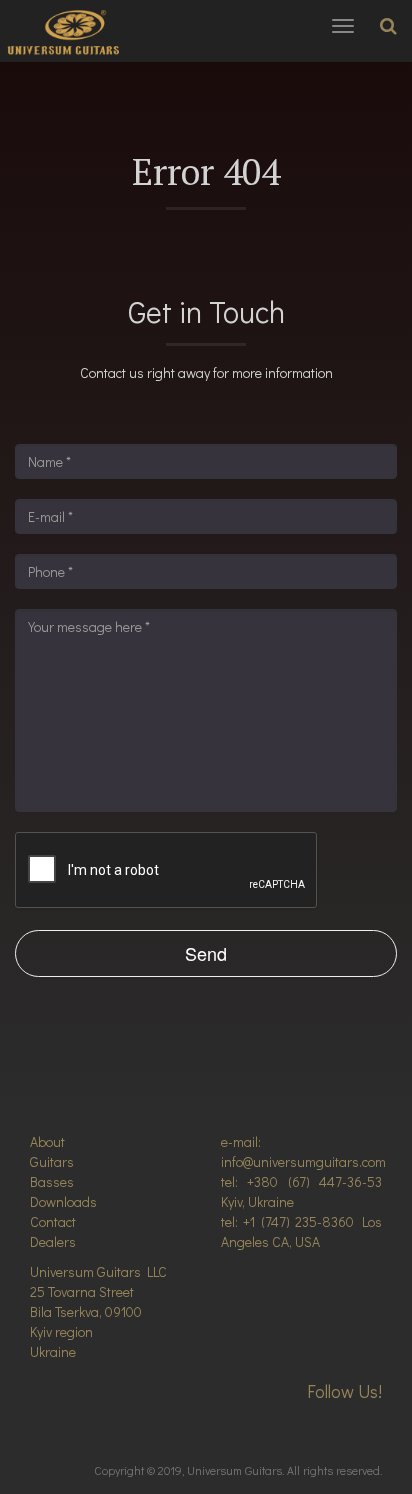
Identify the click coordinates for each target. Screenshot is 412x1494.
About (47, 1141)
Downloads (63, 1201)
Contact (53, 1221)
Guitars (52, 1161)
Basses (52, 1181)
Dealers (53, 1241)
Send (206, 953)
